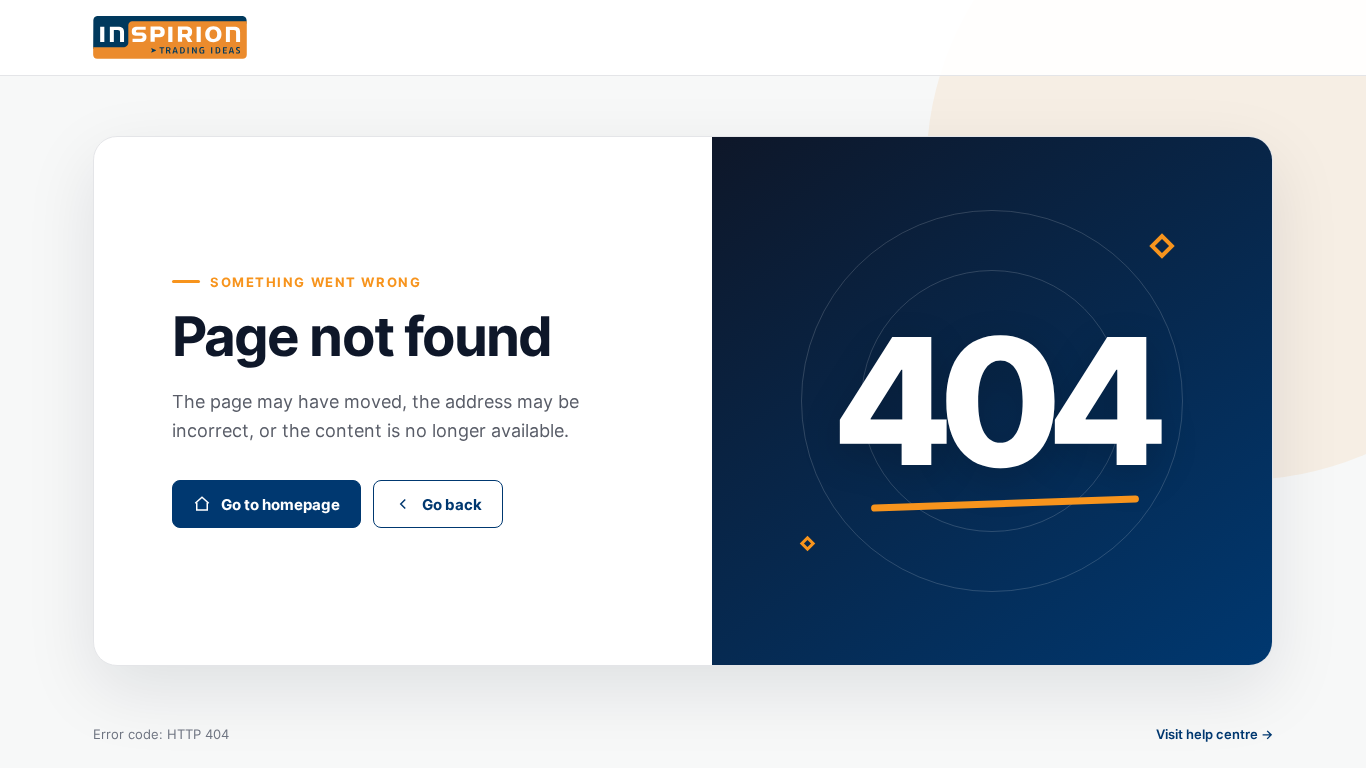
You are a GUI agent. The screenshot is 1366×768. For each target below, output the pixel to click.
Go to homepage (280, 504)
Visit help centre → (1214, 734)
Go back (452, 504)
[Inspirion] (683, 37)
